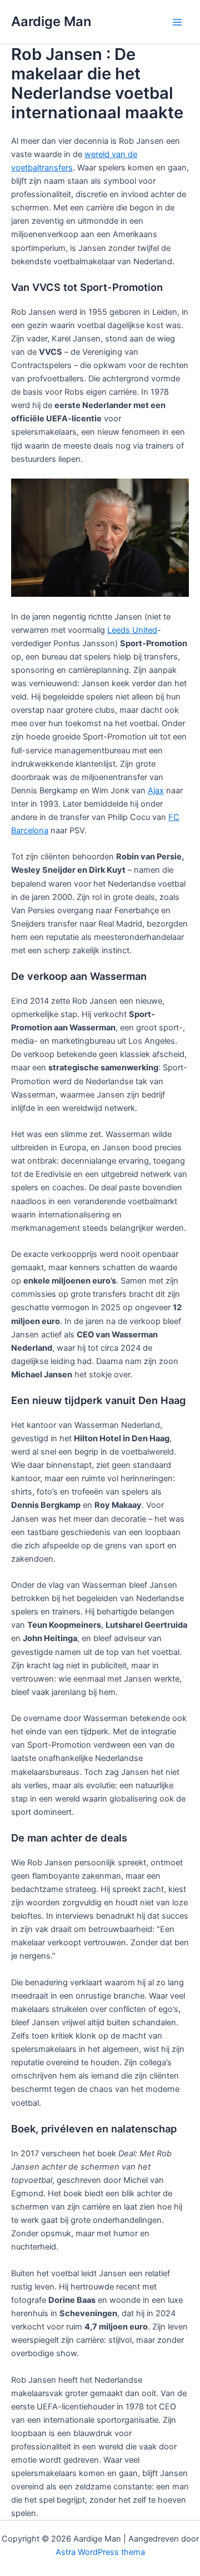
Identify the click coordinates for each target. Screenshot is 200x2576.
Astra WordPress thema (100, 2552)
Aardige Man (51, 21)
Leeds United (132, 630)
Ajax (156, 791)
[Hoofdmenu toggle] (177, 22)
